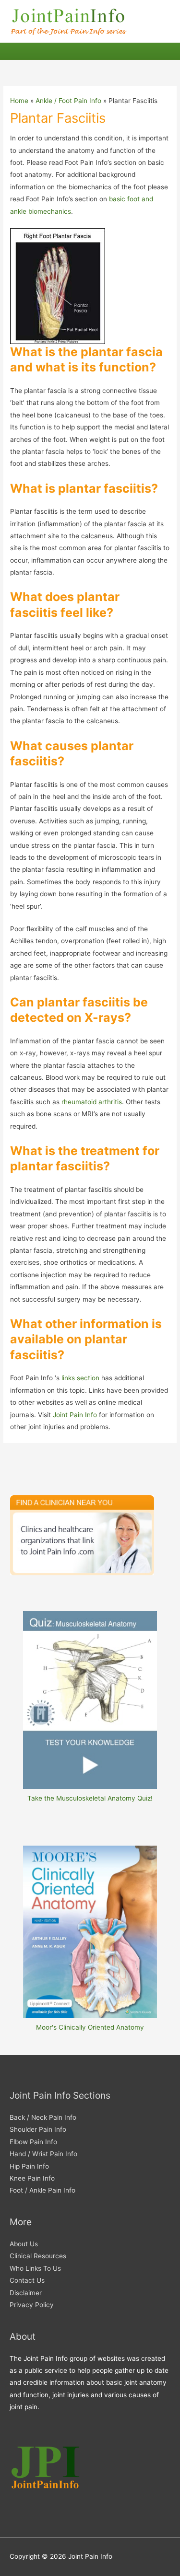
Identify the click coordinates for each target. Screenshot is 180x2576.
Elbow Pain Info (33, 2142)
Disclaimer (26, 2293)
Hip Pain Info (29, 2166)
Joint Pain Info (76, 1415)
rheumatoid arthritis (92, 1102)
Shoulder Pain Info (38, 2129)
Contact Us (27, 2280)
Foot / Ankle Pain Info (42, 2190)
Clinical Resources (38, 2256)
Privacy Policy (32, 2305)
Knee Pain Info (32, 2178)
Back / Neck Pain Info (43, 2117)
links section (80, 1378)
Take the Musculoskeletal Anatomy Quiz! (90, 1798)
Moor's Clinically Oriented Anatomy (90, 2027)
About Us (24, 2244)
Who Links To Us (35, 2268)
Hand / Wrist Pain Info (43, 2154)
